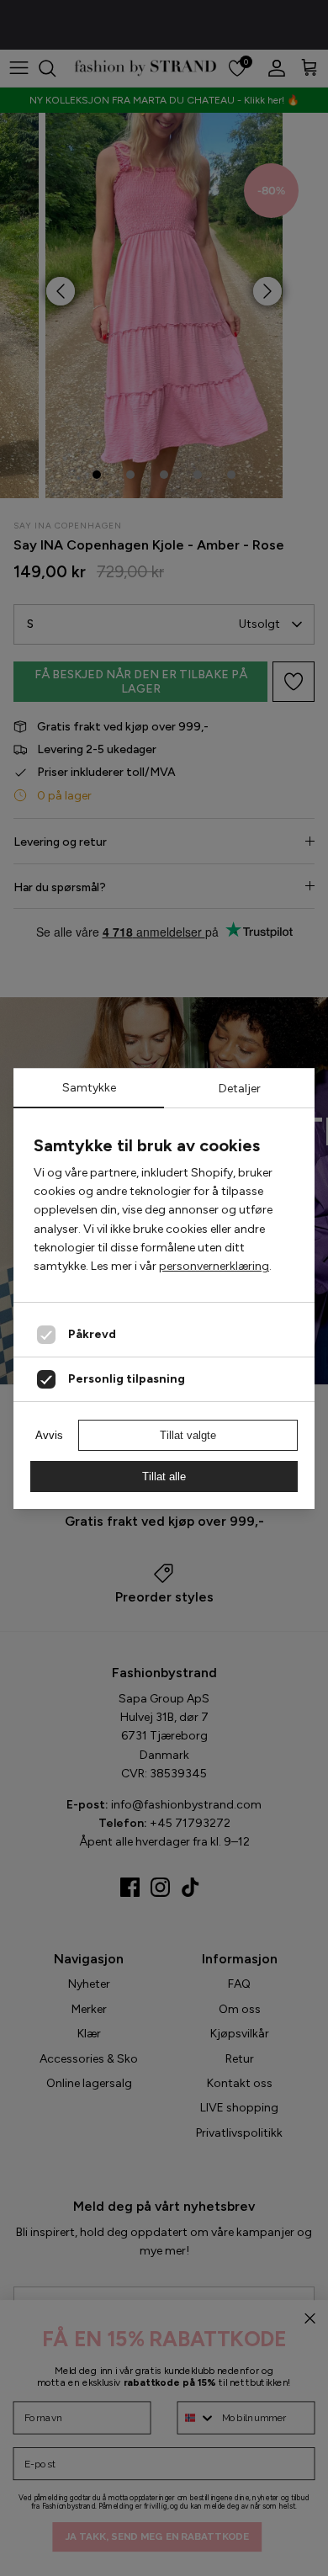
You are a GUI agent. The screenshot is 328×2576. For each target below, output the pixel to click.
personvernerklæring (214, 1266)
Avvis (49, 1435)
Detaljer (240, 1089)
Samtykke (89, 1088)
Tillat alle (164, 1477)
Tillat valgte (188, 1435)
